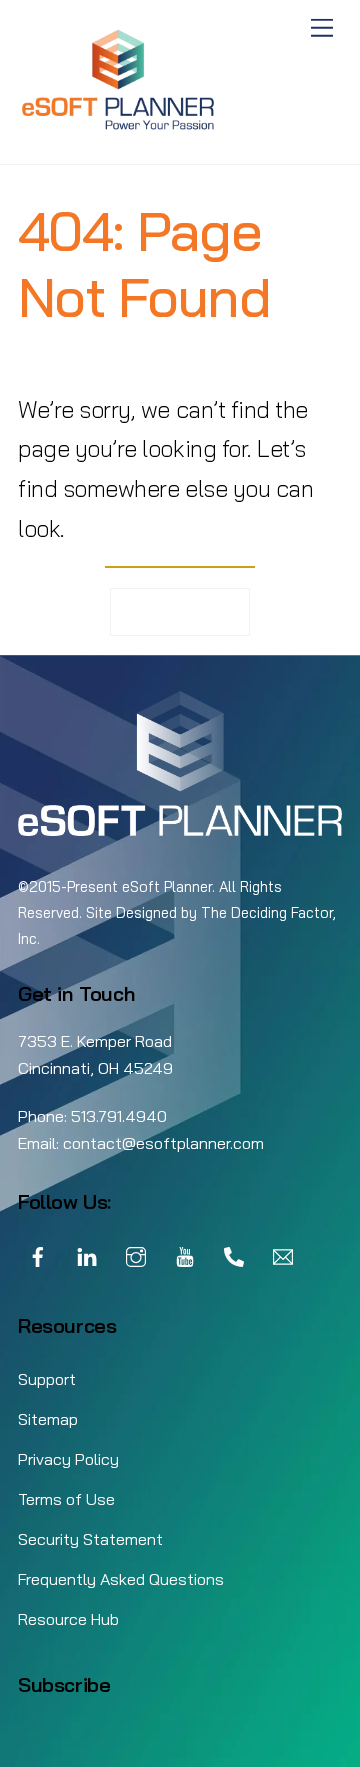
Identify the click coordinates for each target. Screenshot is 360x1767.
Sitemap (48, 1419)
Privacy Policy (68, 1459)
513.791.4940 (119, 1116)
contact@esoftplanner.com (163, 1143)
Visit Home (180, 611)
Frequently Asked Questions (121, 1579)
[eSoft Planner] (118, 127)
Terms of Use (66, 1499)
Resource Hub (68, 1619)
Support (47, 1379)
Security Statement (90, 1539)
